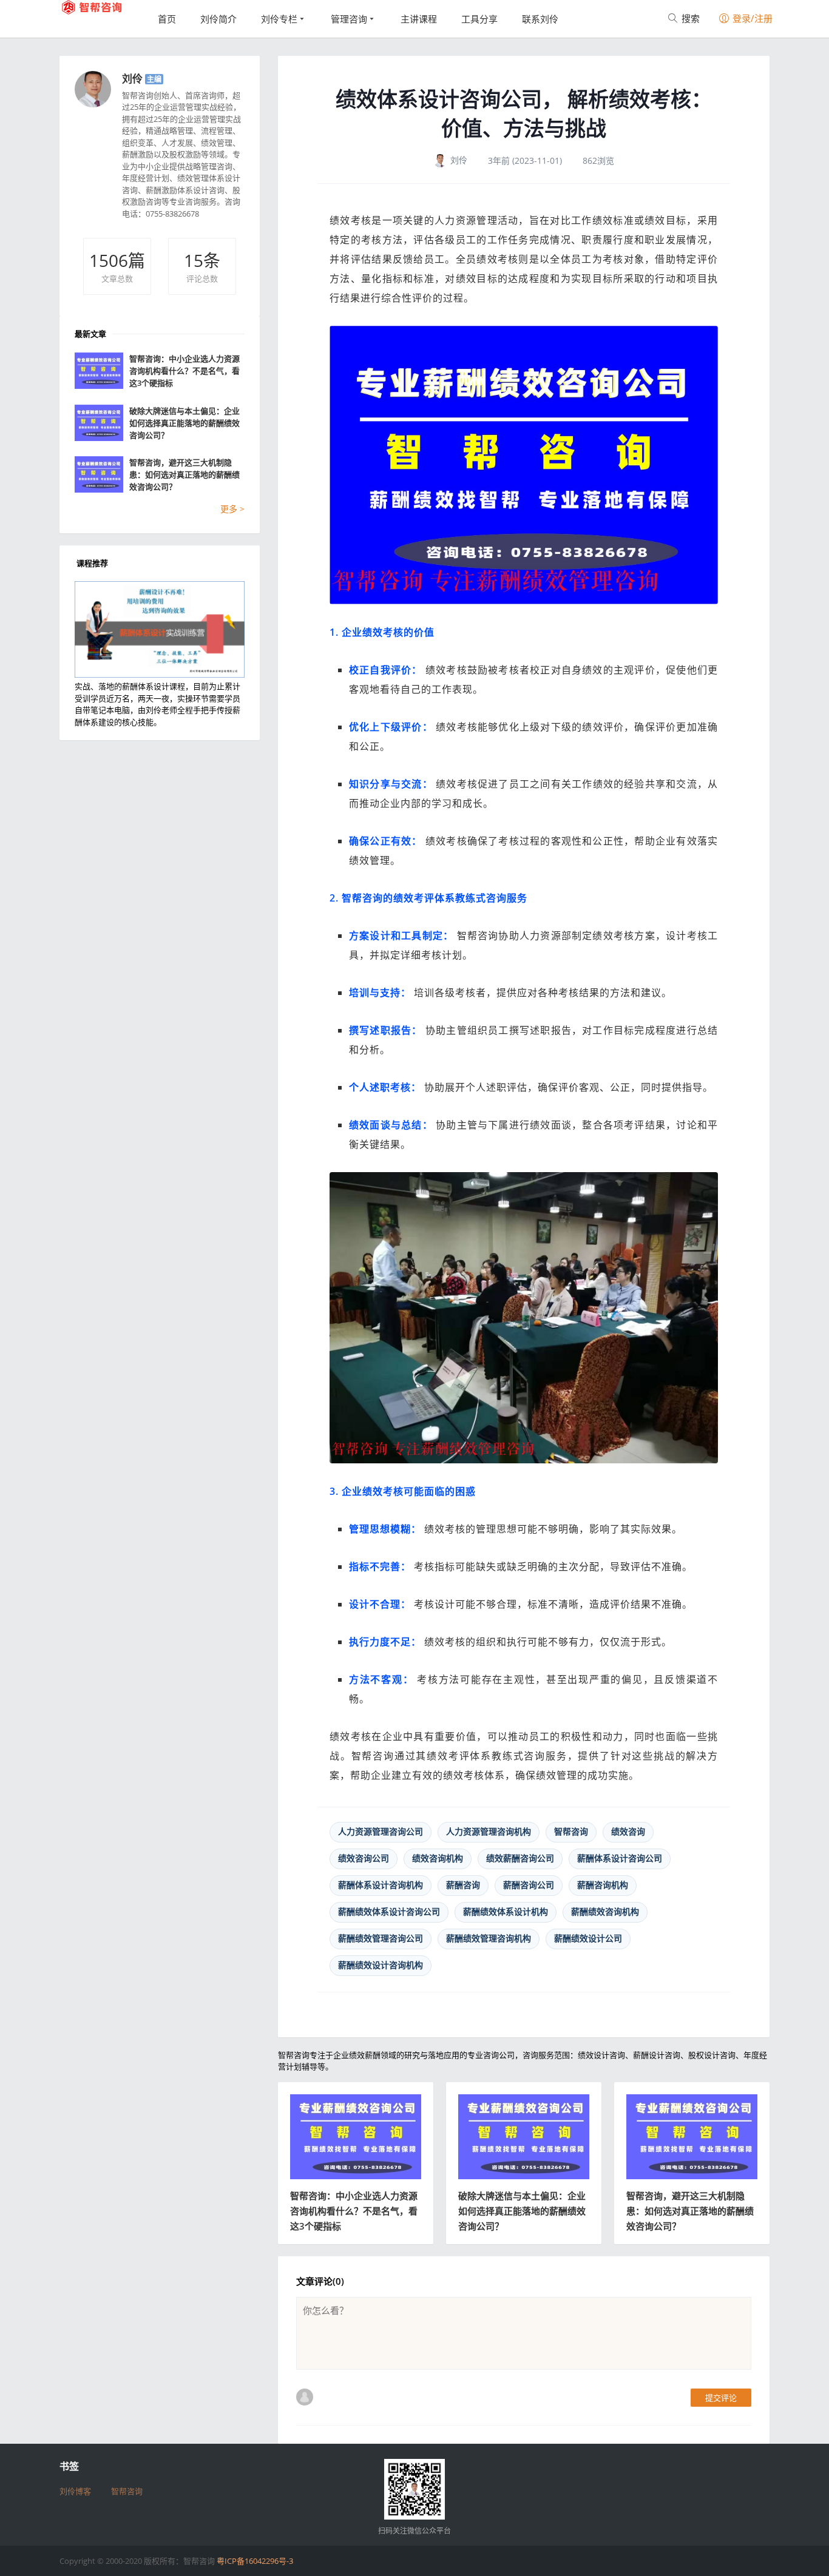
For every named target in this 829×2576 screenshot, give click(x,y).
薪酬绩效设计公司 (588, 1938)
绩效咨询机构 (438, 1858)
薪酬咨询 (463, 1885)
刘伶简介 (218, 19)
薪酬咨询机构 (603, 1885)
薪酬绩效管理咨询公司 (381, 1938)
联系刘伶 (540, 19)
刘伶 (132, 79)
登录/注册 (751, 18)
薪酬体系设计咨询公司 (620, 1858)
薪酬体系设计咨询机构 (381, 1885)
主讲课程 (419, 19)
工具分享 (479, 19)
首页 (167, 19)
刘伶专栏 (279, 19)
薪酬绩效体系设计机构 (506, 1911)
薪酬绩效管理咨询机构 (489, 1938)
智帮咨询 (571, 1831)
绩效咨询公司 (364, 1858)
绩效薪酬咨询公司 (520, 1858)
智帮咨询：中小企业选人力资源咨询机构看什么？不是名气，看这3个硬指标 (354, 2211)
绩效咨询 (628, 1831)
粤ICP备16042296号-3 (255, 2561)
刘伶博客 (75, 2491)
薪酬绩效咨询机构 (605, 1911)
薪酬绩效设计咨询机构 (381, 1965)
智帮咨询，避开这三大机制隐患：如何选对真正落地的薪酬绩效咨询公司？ (690, 2211)
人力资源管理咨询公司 (381, 1831)
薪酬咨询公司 (529, 1885)
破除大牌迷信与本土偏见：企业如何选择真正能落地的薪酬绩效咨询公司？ (522, 2211)
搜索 (689, 18)
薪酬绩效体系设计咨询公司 (389, 1911)
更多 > (232, 509)
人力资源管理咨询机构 (489, 1831)
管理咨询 (349, 19)
